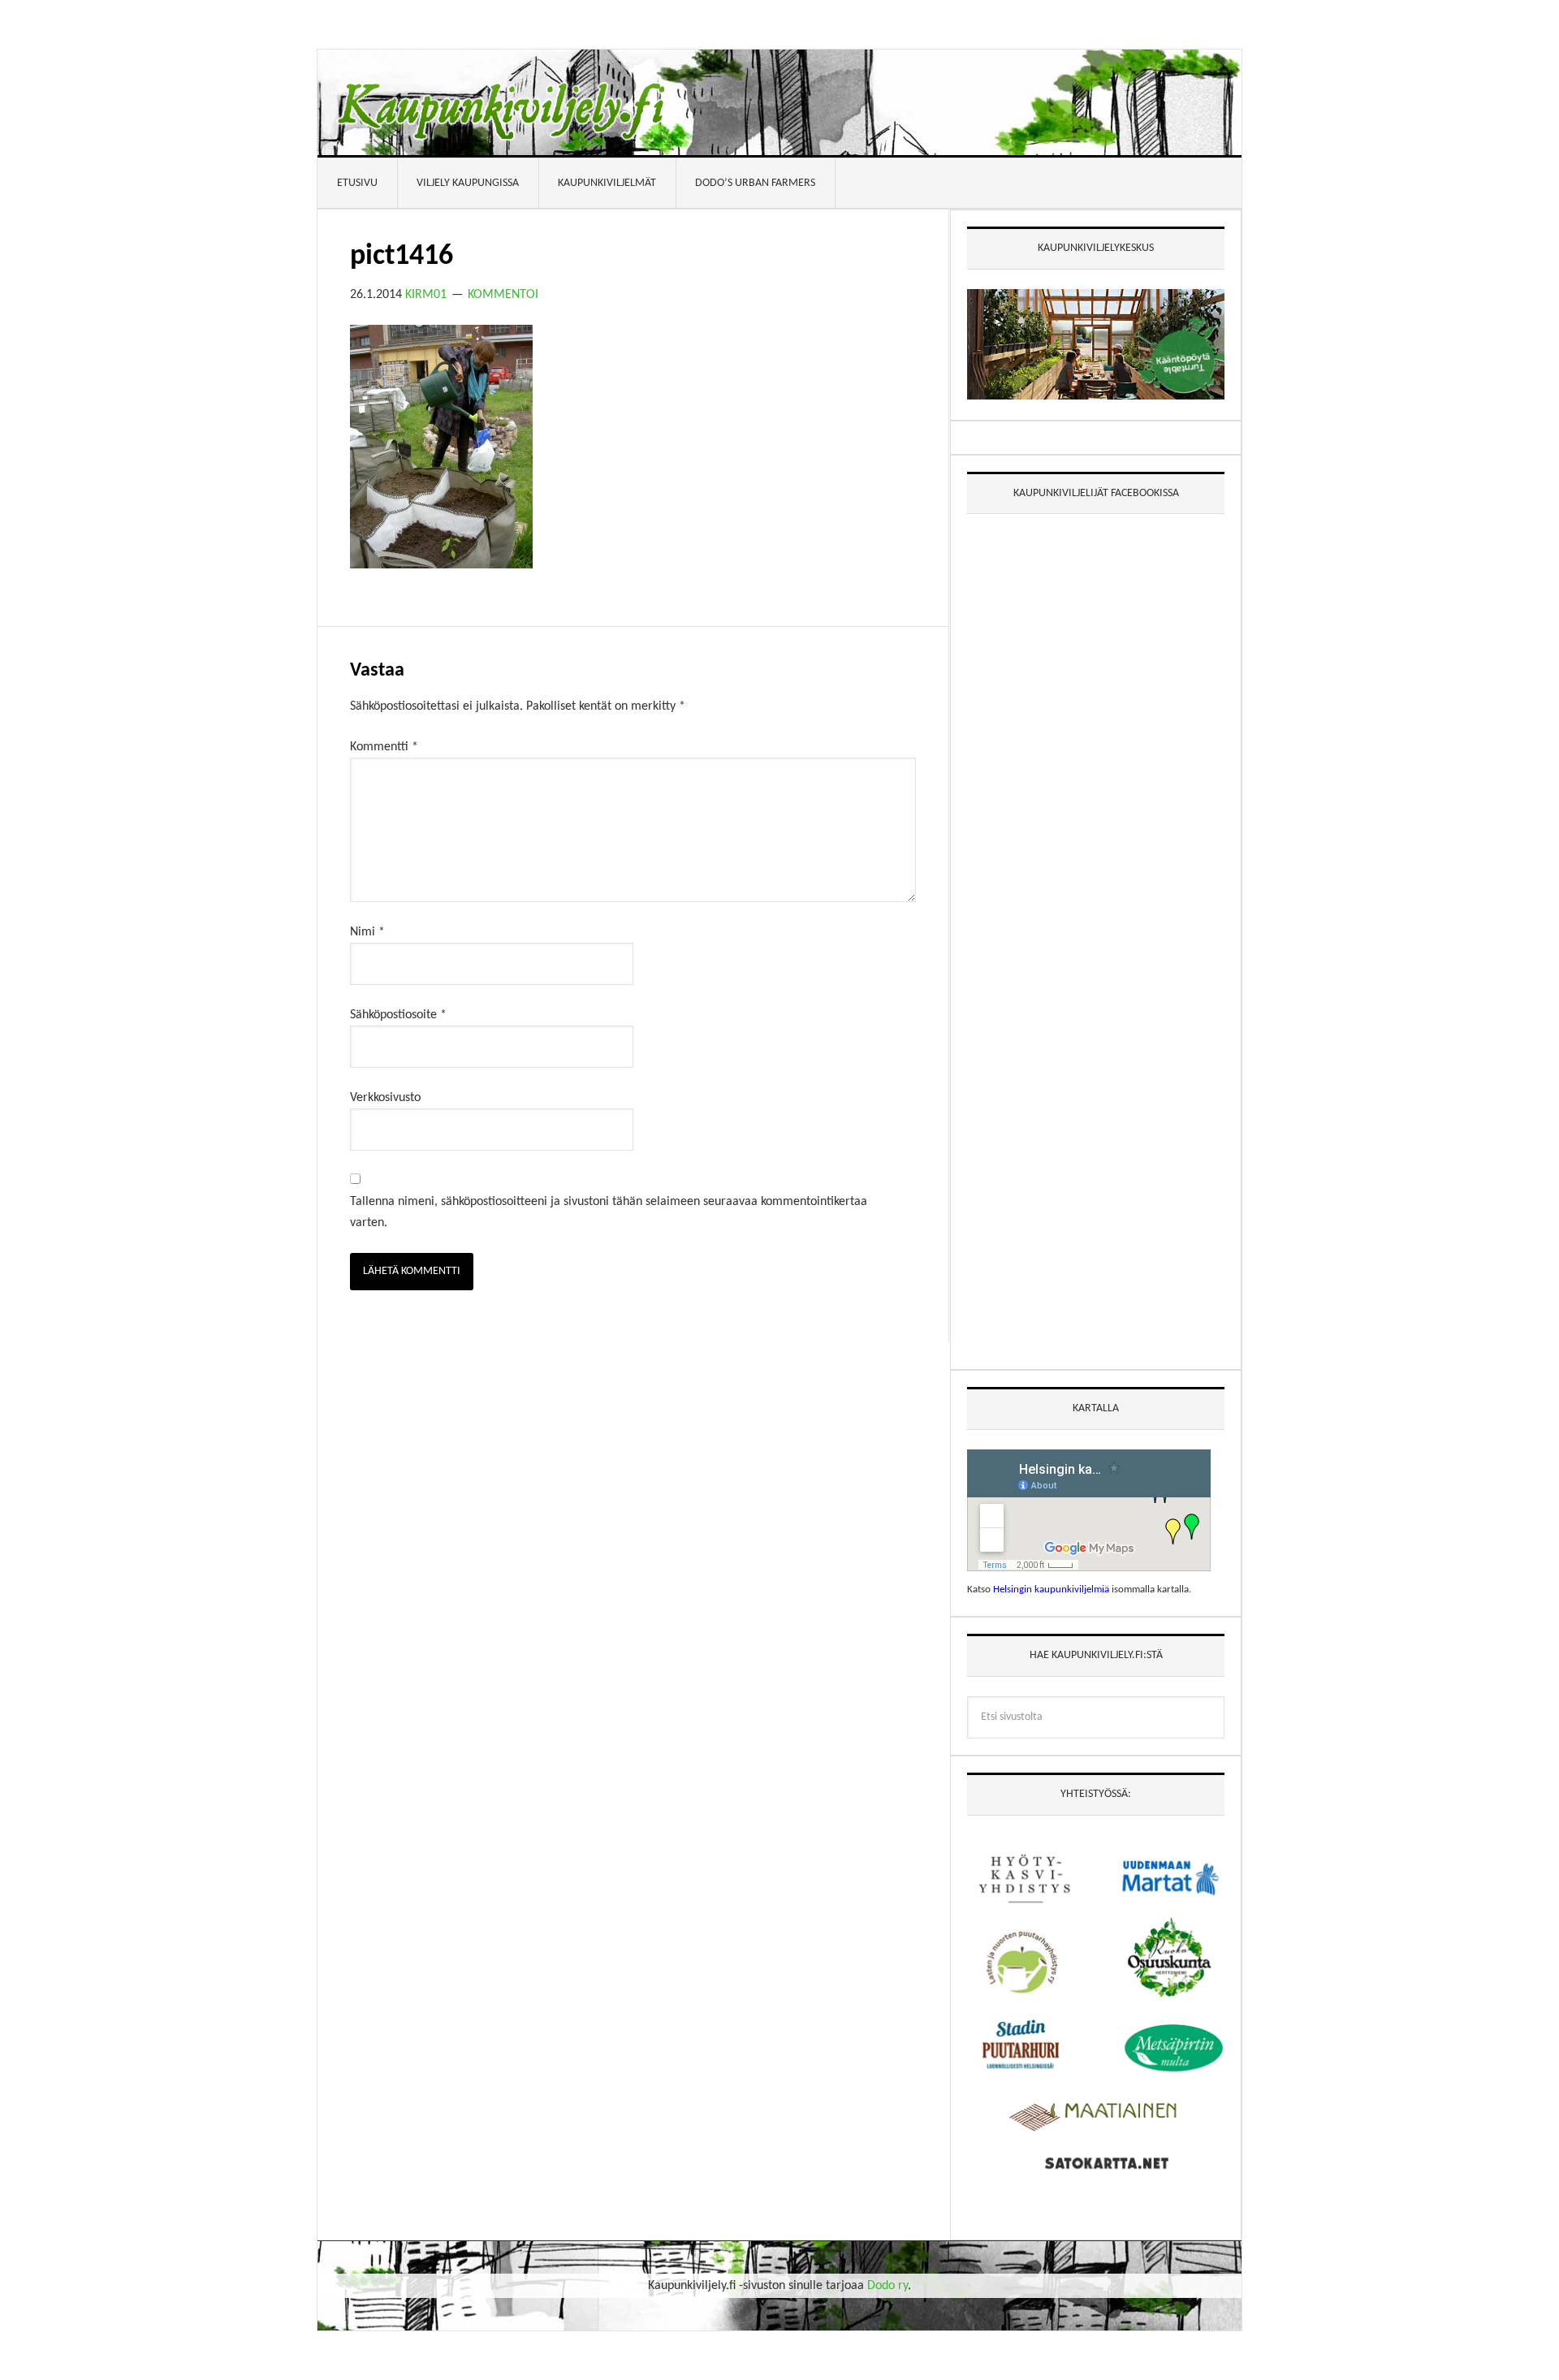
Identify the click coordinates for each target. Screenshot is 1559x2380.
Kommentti (384, 747)
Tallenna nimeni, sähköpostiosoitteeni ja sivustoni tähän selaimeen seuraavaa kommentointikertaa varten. (609, 1212)
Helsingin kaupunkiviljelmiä (1051, 1590)
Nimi (367, 932)
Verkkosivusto (385, 1098)
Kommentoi (503, 295)
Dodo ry (887, 2286)
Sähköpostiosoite (398, 1015)
